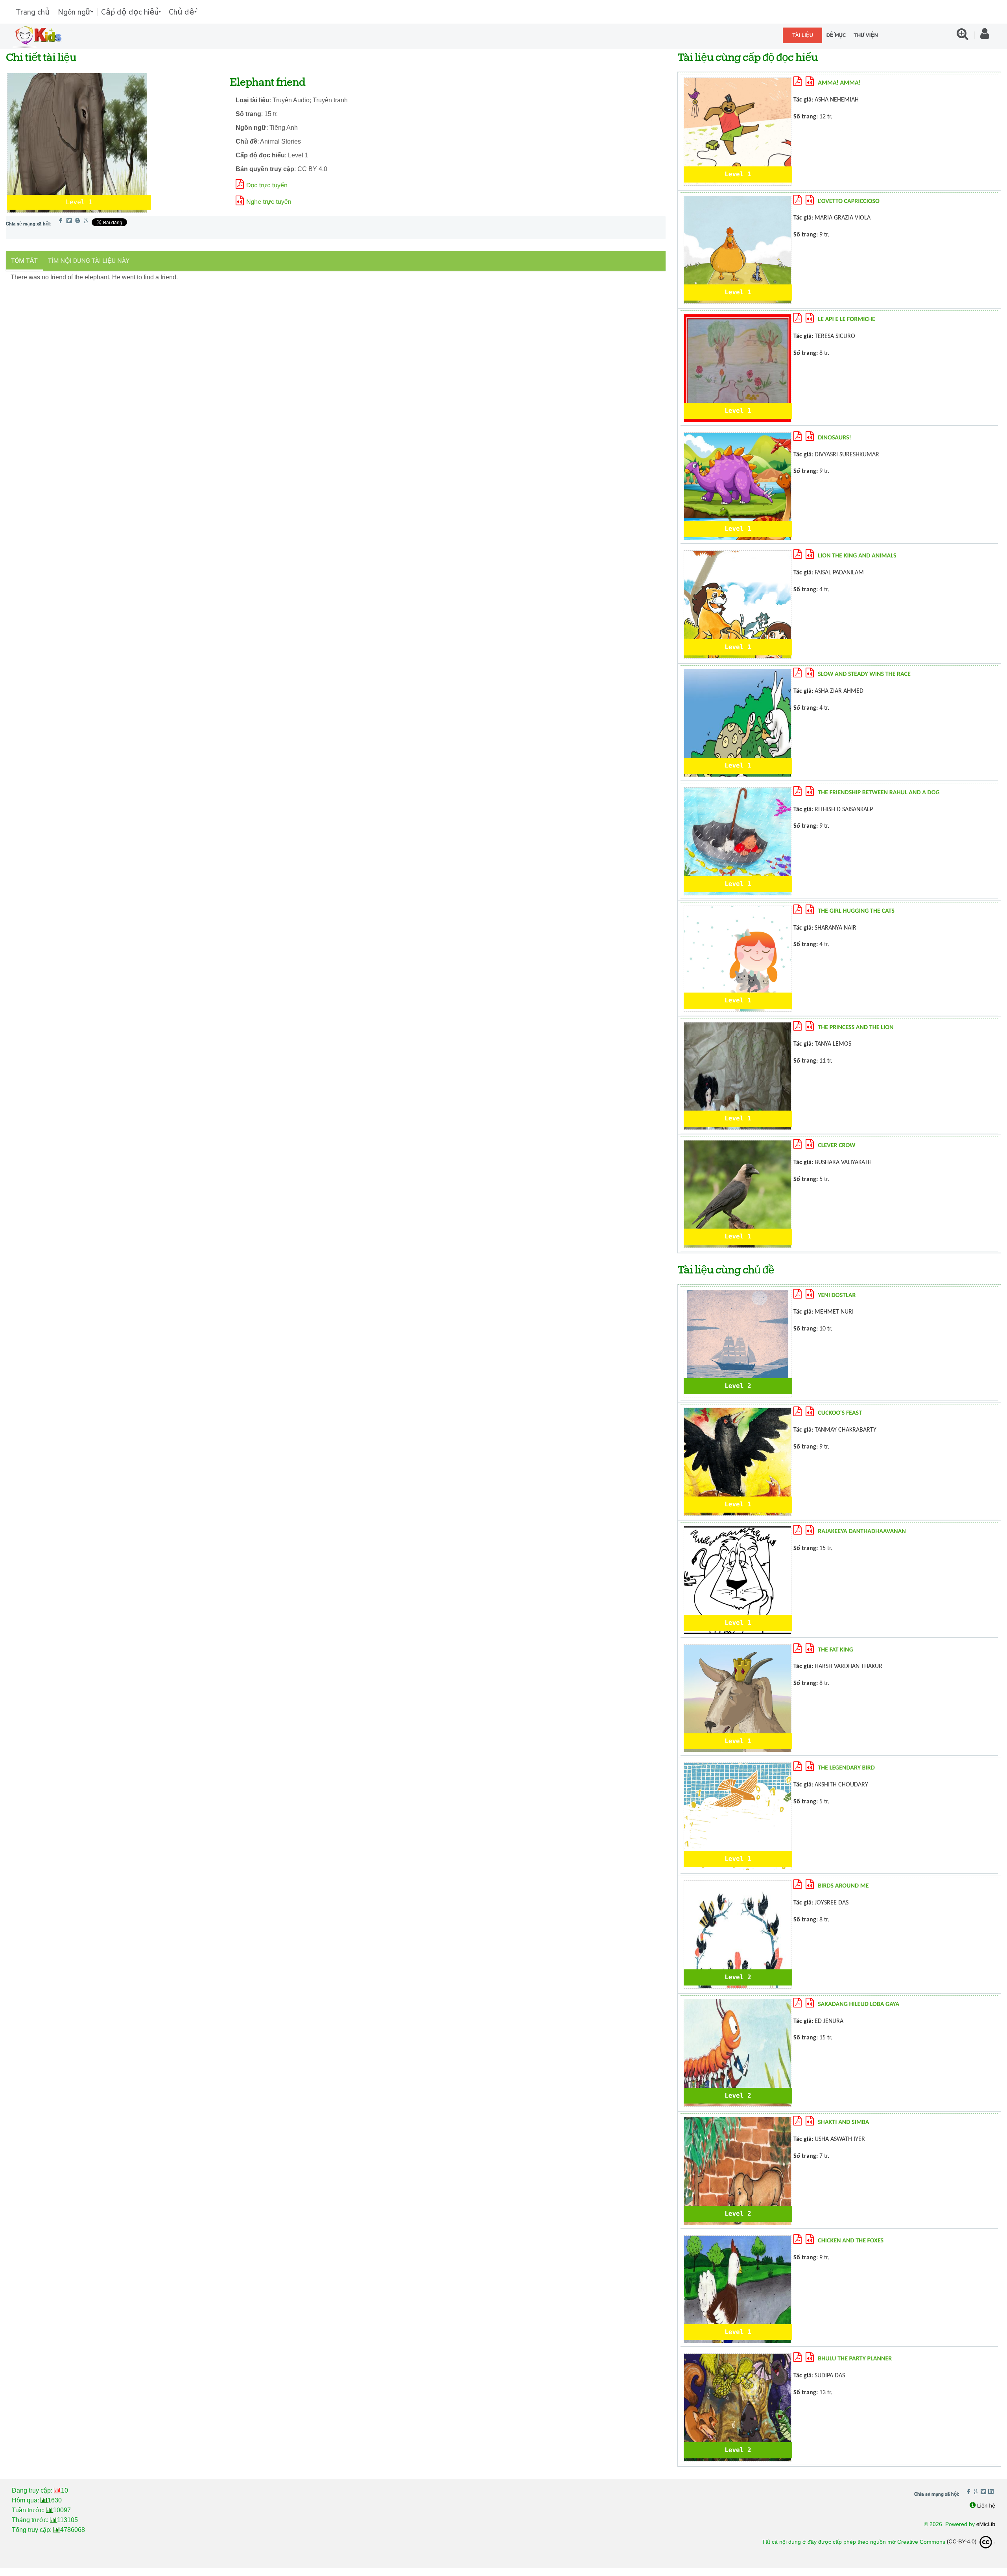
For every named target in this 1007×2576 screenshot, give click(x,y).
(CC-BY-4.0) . (971, 2541)
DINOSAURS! (835, 438)
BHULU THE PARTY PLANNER (855, 2359)
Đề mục (836, 35)
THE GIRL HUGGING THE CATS (856, 911)
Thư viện (866, 35)
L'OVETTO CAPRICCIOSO (849, 201)
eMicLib (986, 2524)
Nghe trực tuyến (269, 202)
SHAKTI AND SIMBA (843, 2122)
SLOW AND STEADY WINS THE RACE (864, 674)
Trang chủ (33, 12)
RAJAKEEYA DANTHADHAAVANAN (862, 1532)
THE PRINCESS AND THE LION (856, 1028)
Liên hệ (986, 2506)
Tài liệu (803, 35)
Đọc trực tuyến (267, 185)
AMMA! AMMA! (839, 83)
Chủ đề (182, 12)
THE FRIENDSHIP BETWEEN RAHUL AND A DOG (879, 793)
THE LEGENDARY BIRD (846, 1768)
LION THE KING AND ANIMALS (857, 556)
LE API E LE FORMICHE (847, 319)
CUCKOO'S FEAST (840, 1413)
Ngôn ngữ (74, 12)
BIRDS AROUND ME (843, 1886)
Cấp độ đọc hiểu (130, 12)
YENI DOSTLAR (837, 1295)
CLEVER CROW (836, 1146)
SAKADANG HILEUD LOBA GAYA (859, 2004)
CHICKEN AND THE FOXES (851, 2241)
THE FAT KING (835, 1650)
